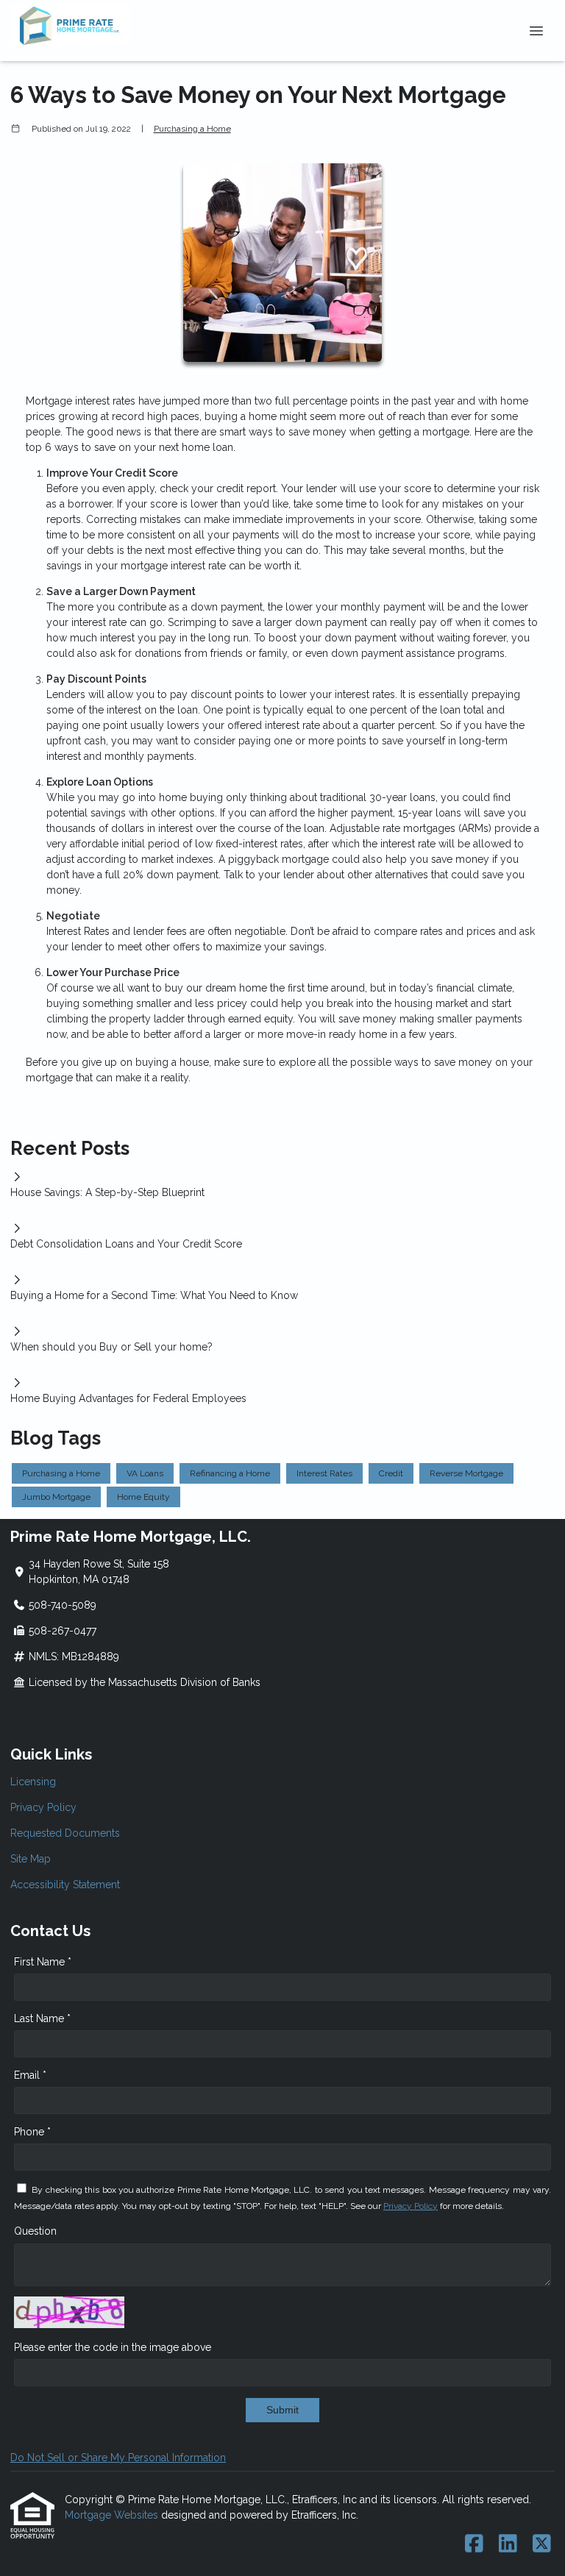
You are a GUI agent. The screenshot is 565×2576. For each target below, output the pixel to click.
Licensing (33, 1782)
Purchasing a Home (192, 129)
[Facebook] (474, 2544)
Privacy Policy (43, 1807)
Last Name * (42, 2018)
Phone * (32, 2132)
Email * (30, 2075)
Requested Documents (65, 1833)
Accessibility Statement (65, 1885)
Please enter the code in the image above (113, 2347)
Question (35, 2231)
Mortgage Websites (113, 2515)
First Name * (43, 1962)
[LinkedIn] (508, 2544)
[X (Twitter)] (542, 2544)
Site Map (31, 1859)
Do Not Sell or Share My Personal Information (118, 2458)
